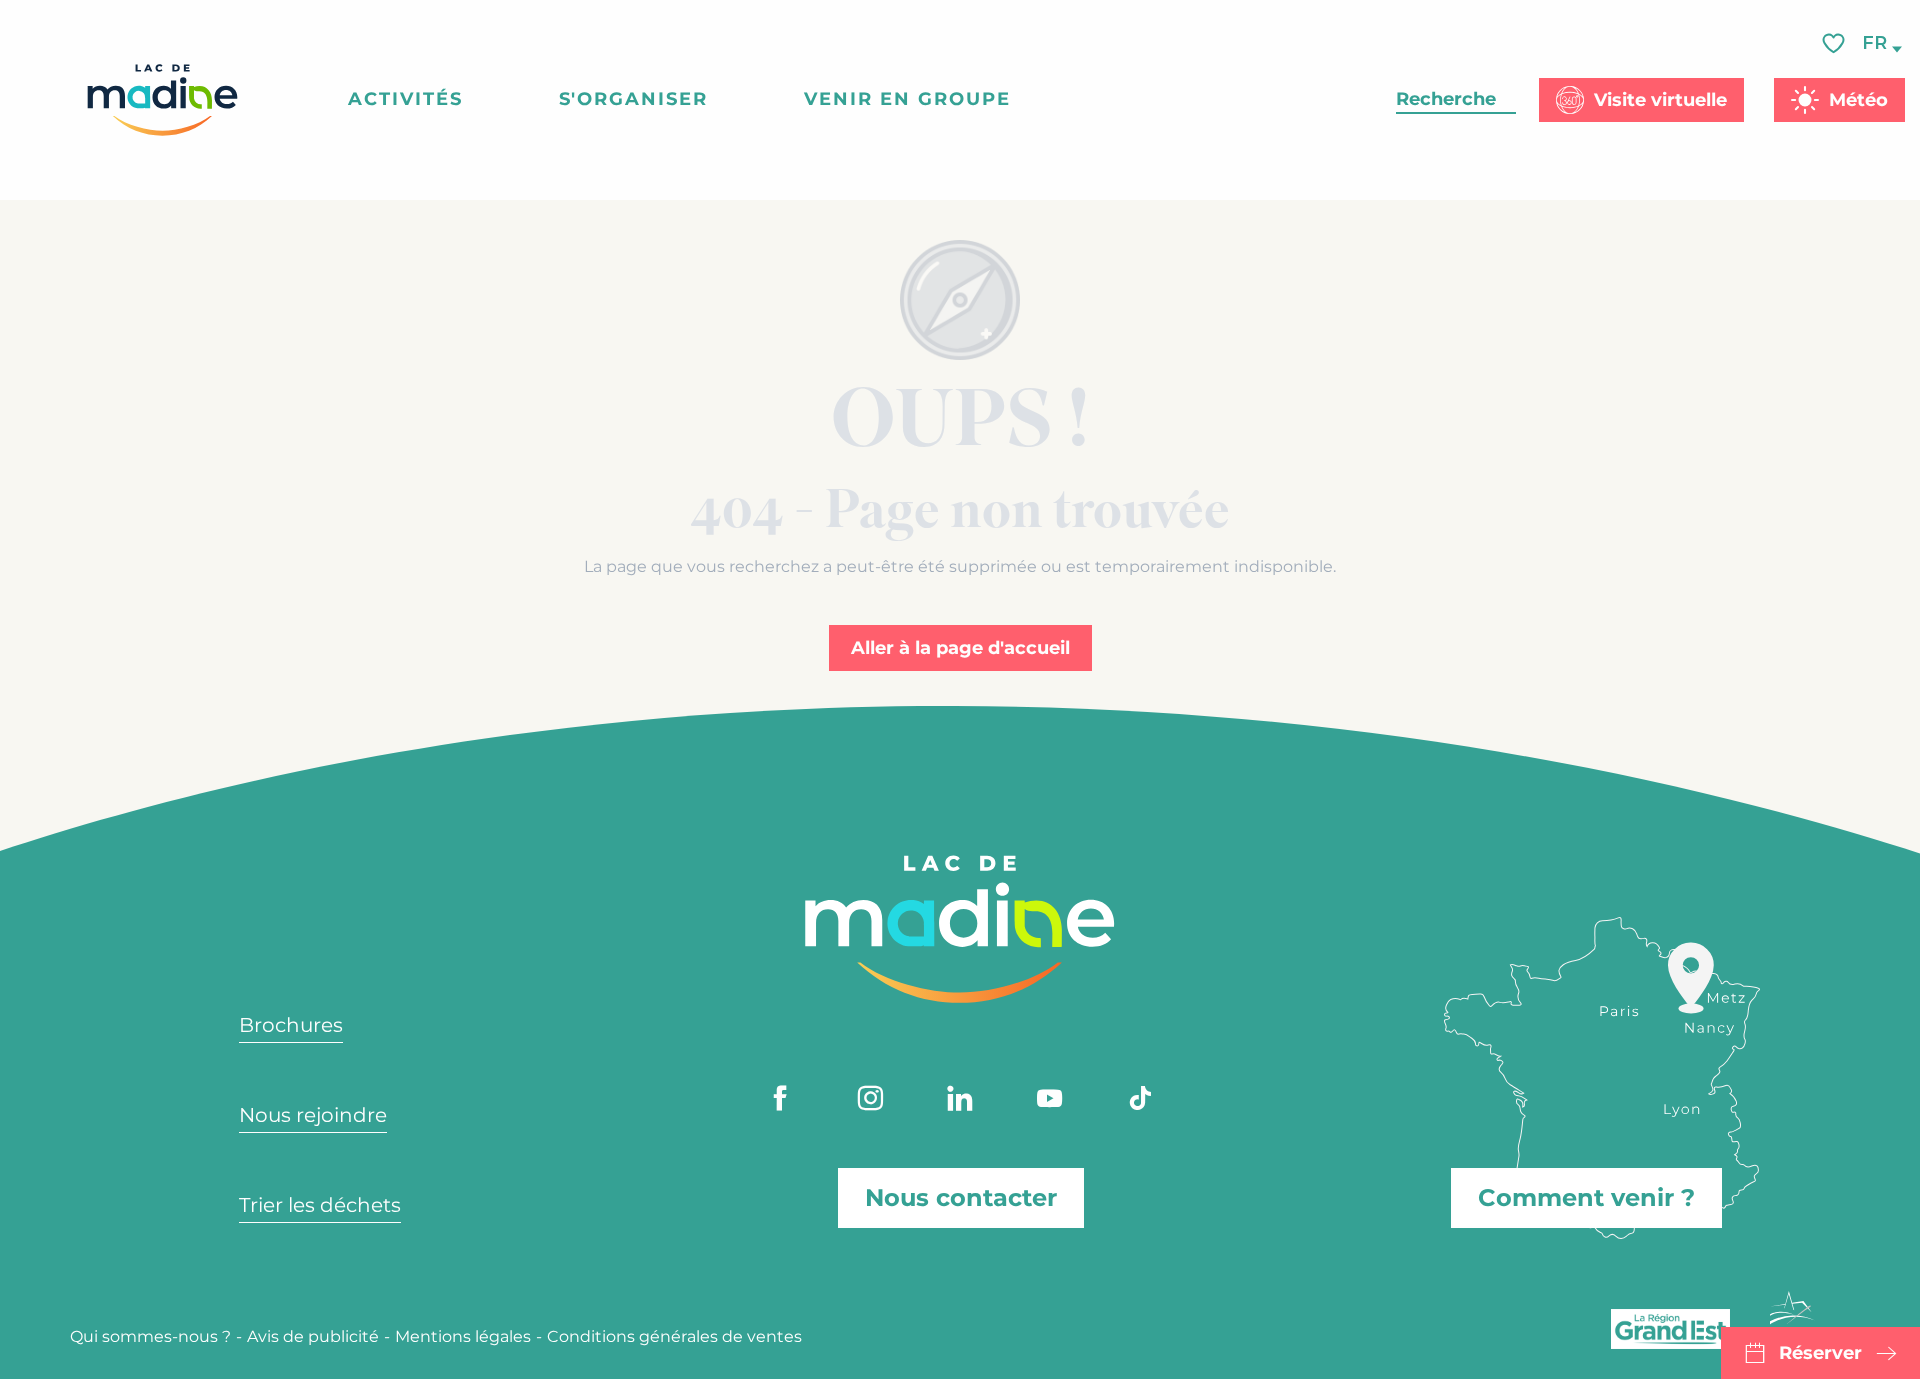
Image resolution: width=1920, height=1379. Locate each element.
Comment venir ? (1586, 1197)
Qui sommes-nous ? (150, 1336)
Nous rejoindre (313, 1115)
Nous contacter (961, 1197)
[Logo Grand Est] (1670, 1329)
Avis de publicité (313, 1336)
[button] (1876, 43)
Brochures (291, 1025)
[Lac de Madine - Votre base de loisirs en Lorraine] (162, 100)
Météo (1858, 100)
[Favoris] (1836, 43)
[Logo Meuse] (1792, 1320)
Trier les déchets (320, 1205)
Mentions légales (463, 1336)
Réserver (1820, 1353)
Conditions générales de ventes (674, 1336)
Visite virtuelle (1660, 100)
